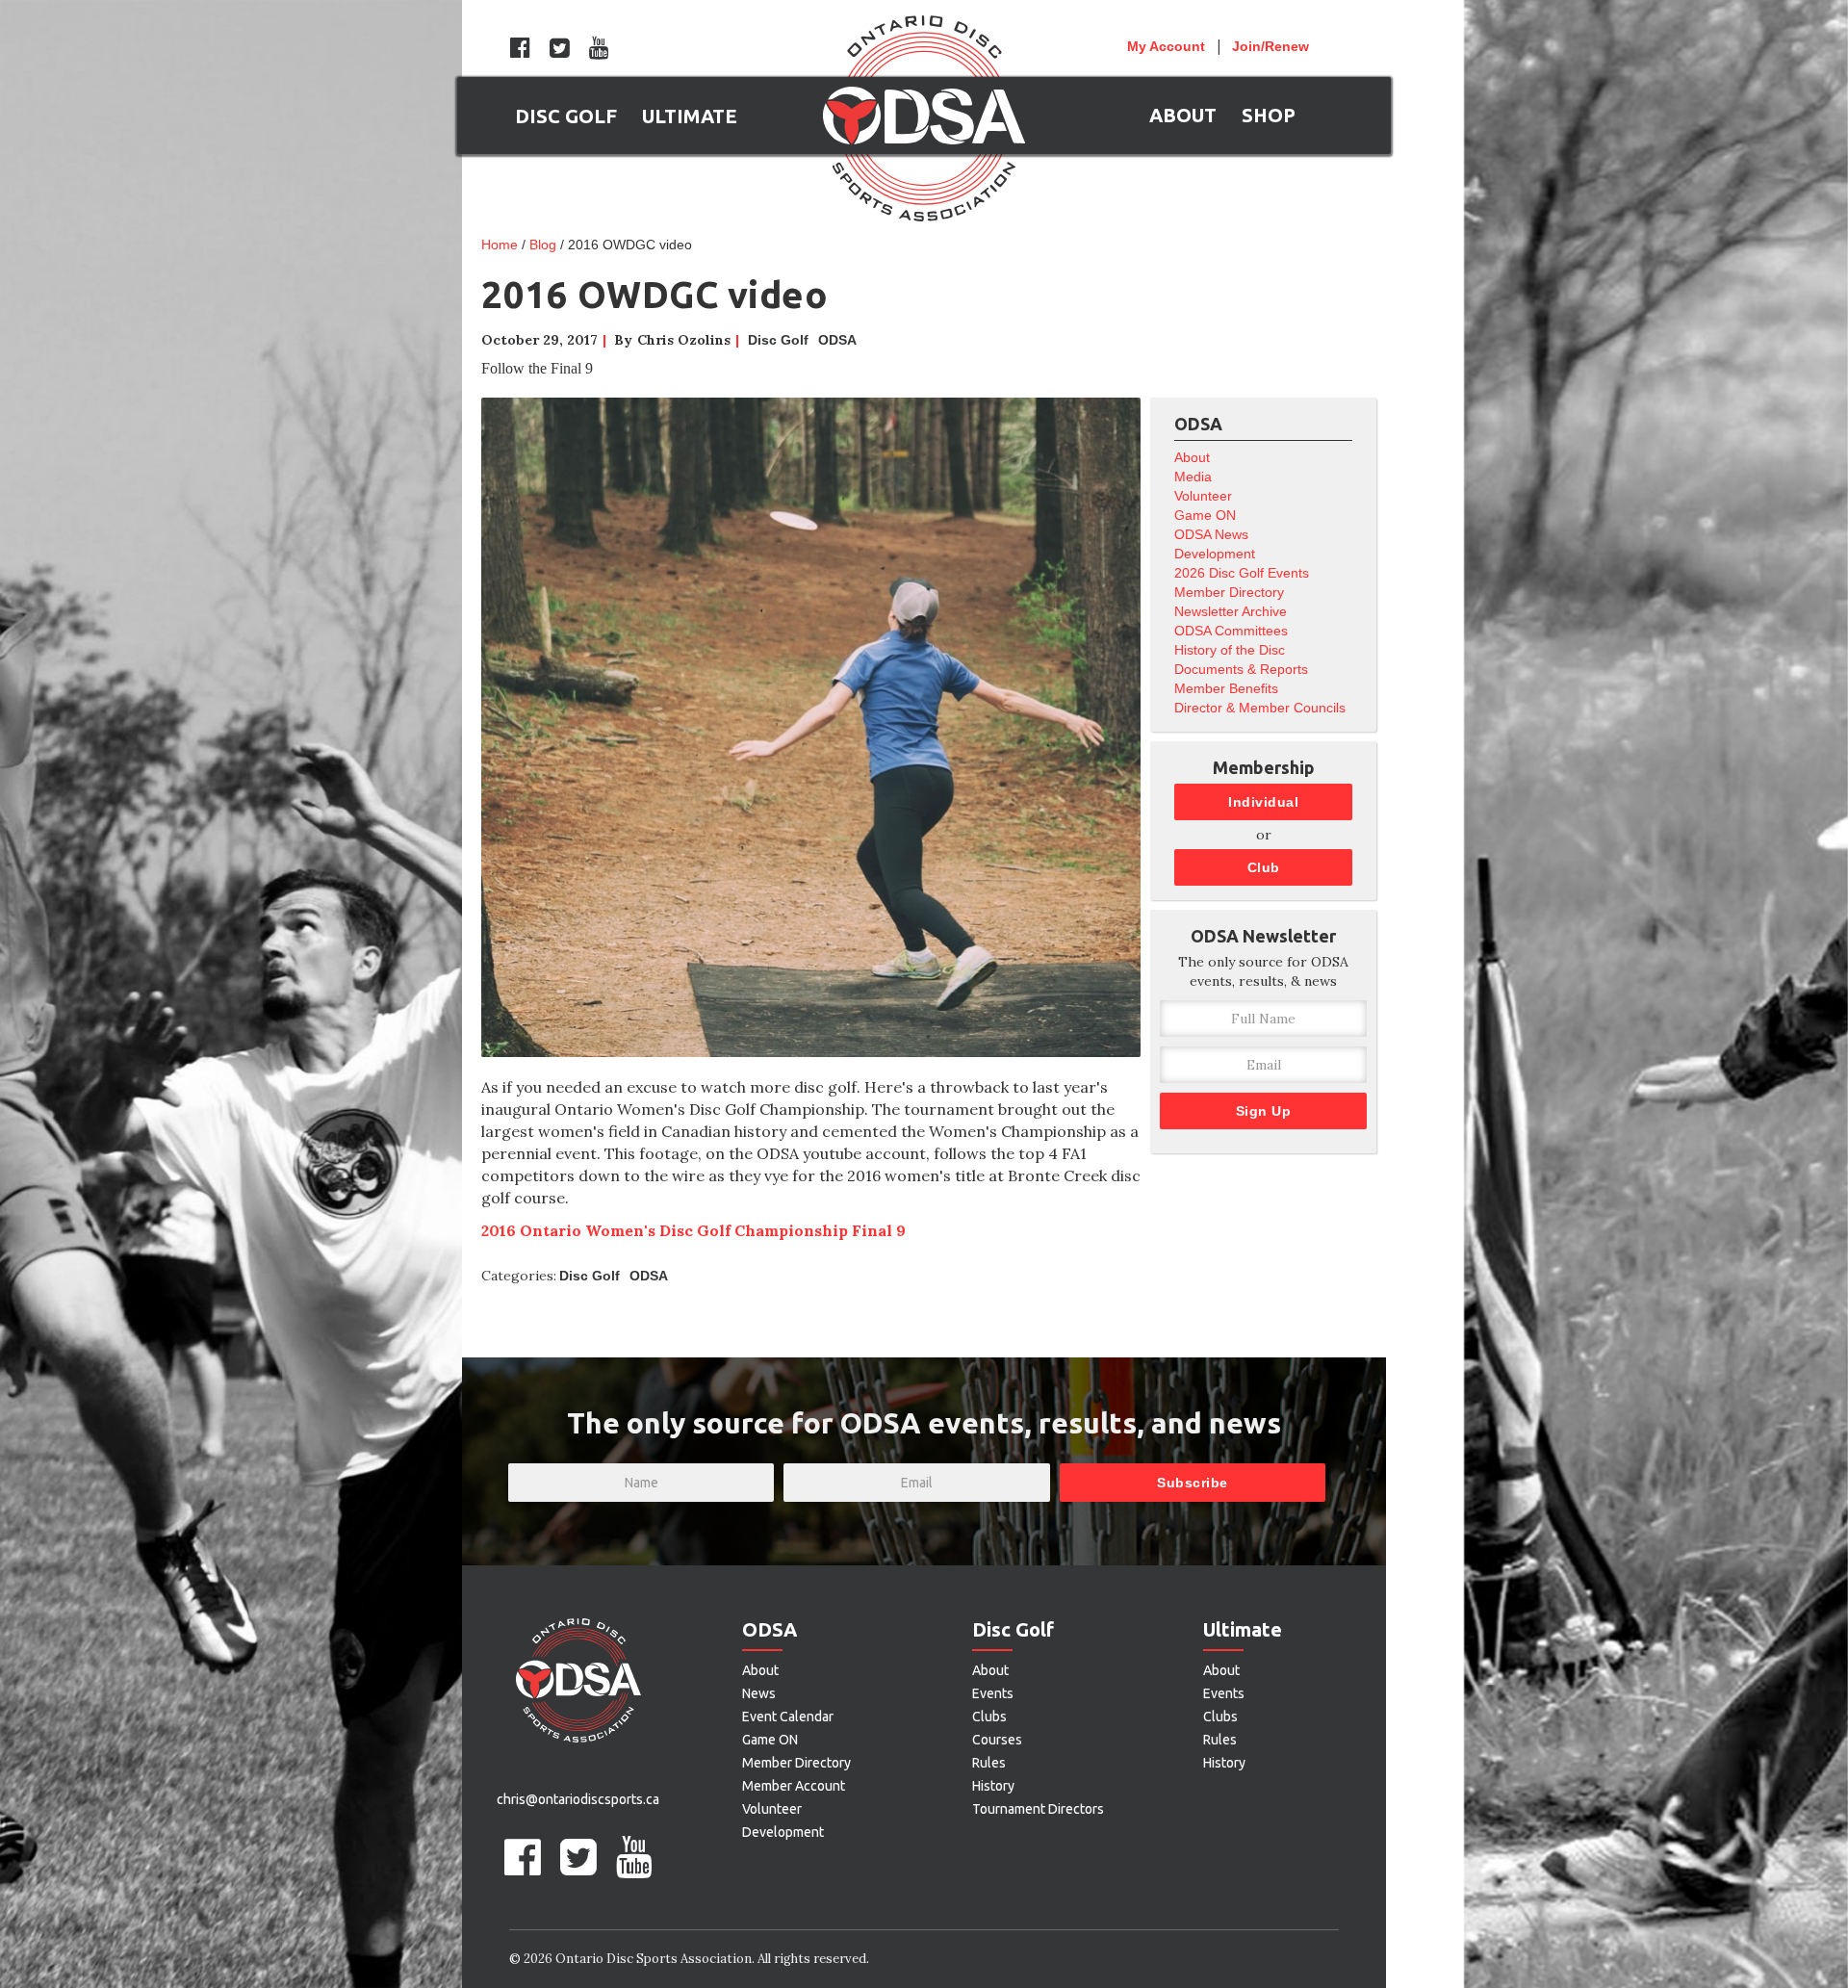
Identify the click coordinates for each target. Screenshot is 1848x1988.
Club (1264, 867)
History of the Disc (1230, 650)
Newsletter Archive (1231, 611)
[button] (566, 116)
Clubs (989, 1717)
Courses (997, 1740)
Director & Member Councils (1260, 708)
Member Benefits (1226, 688)
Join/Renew (1270, 46)
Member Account (794, 1786)
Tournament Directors (1038, 1809)
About (1192, 457)
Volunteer (1203, 496)
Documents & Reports (1241, 669)
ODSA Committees (1231, 631)
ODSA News (1211, 534)
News (759, 1693)
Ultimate (1243, 1629)
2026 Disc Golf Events (1242, 573)
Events (993, 1693)
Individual (1263, 802)
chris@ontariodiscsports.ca (578, 1799)
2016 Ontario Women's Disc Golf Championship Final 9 (693, 1230)
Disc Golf (778, 340)
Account (1166, 46)
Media (1193, 477)
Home (500, 245)
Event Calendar (788, 1717)
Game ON (1205, 515)
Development (1215, 554)
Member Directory (1229, 592)
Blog (543, 245)
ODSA (837, 340)
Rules (989, 1763)
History (993, 1786)
